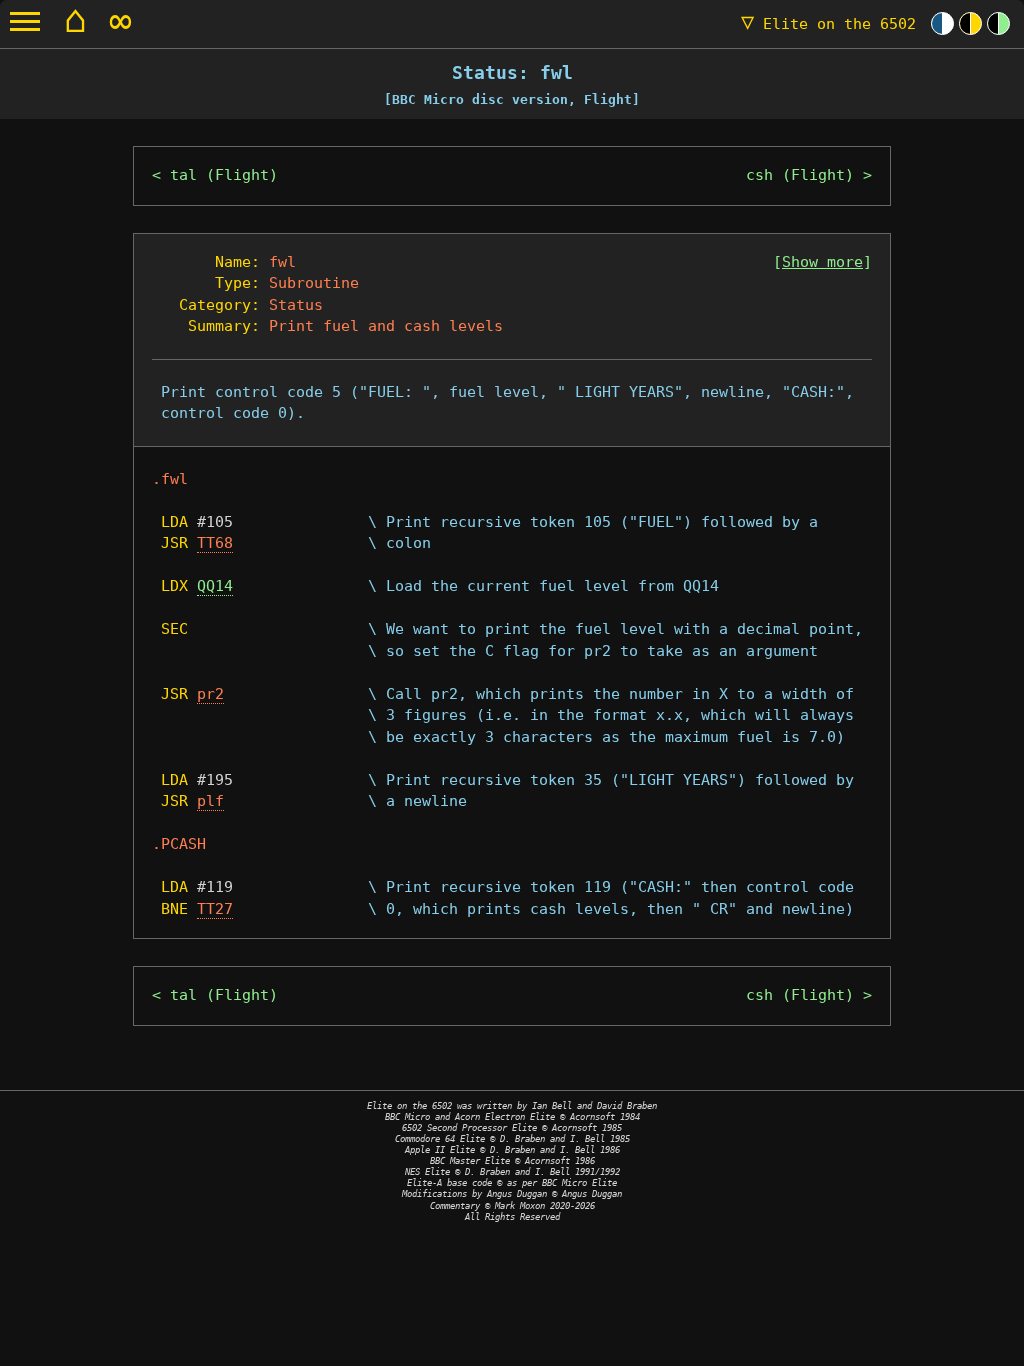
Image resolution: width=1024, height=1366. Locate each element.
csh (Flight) (800, 175)
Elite (828, 24)
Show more (822, 262)
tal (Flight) (224, 175)
